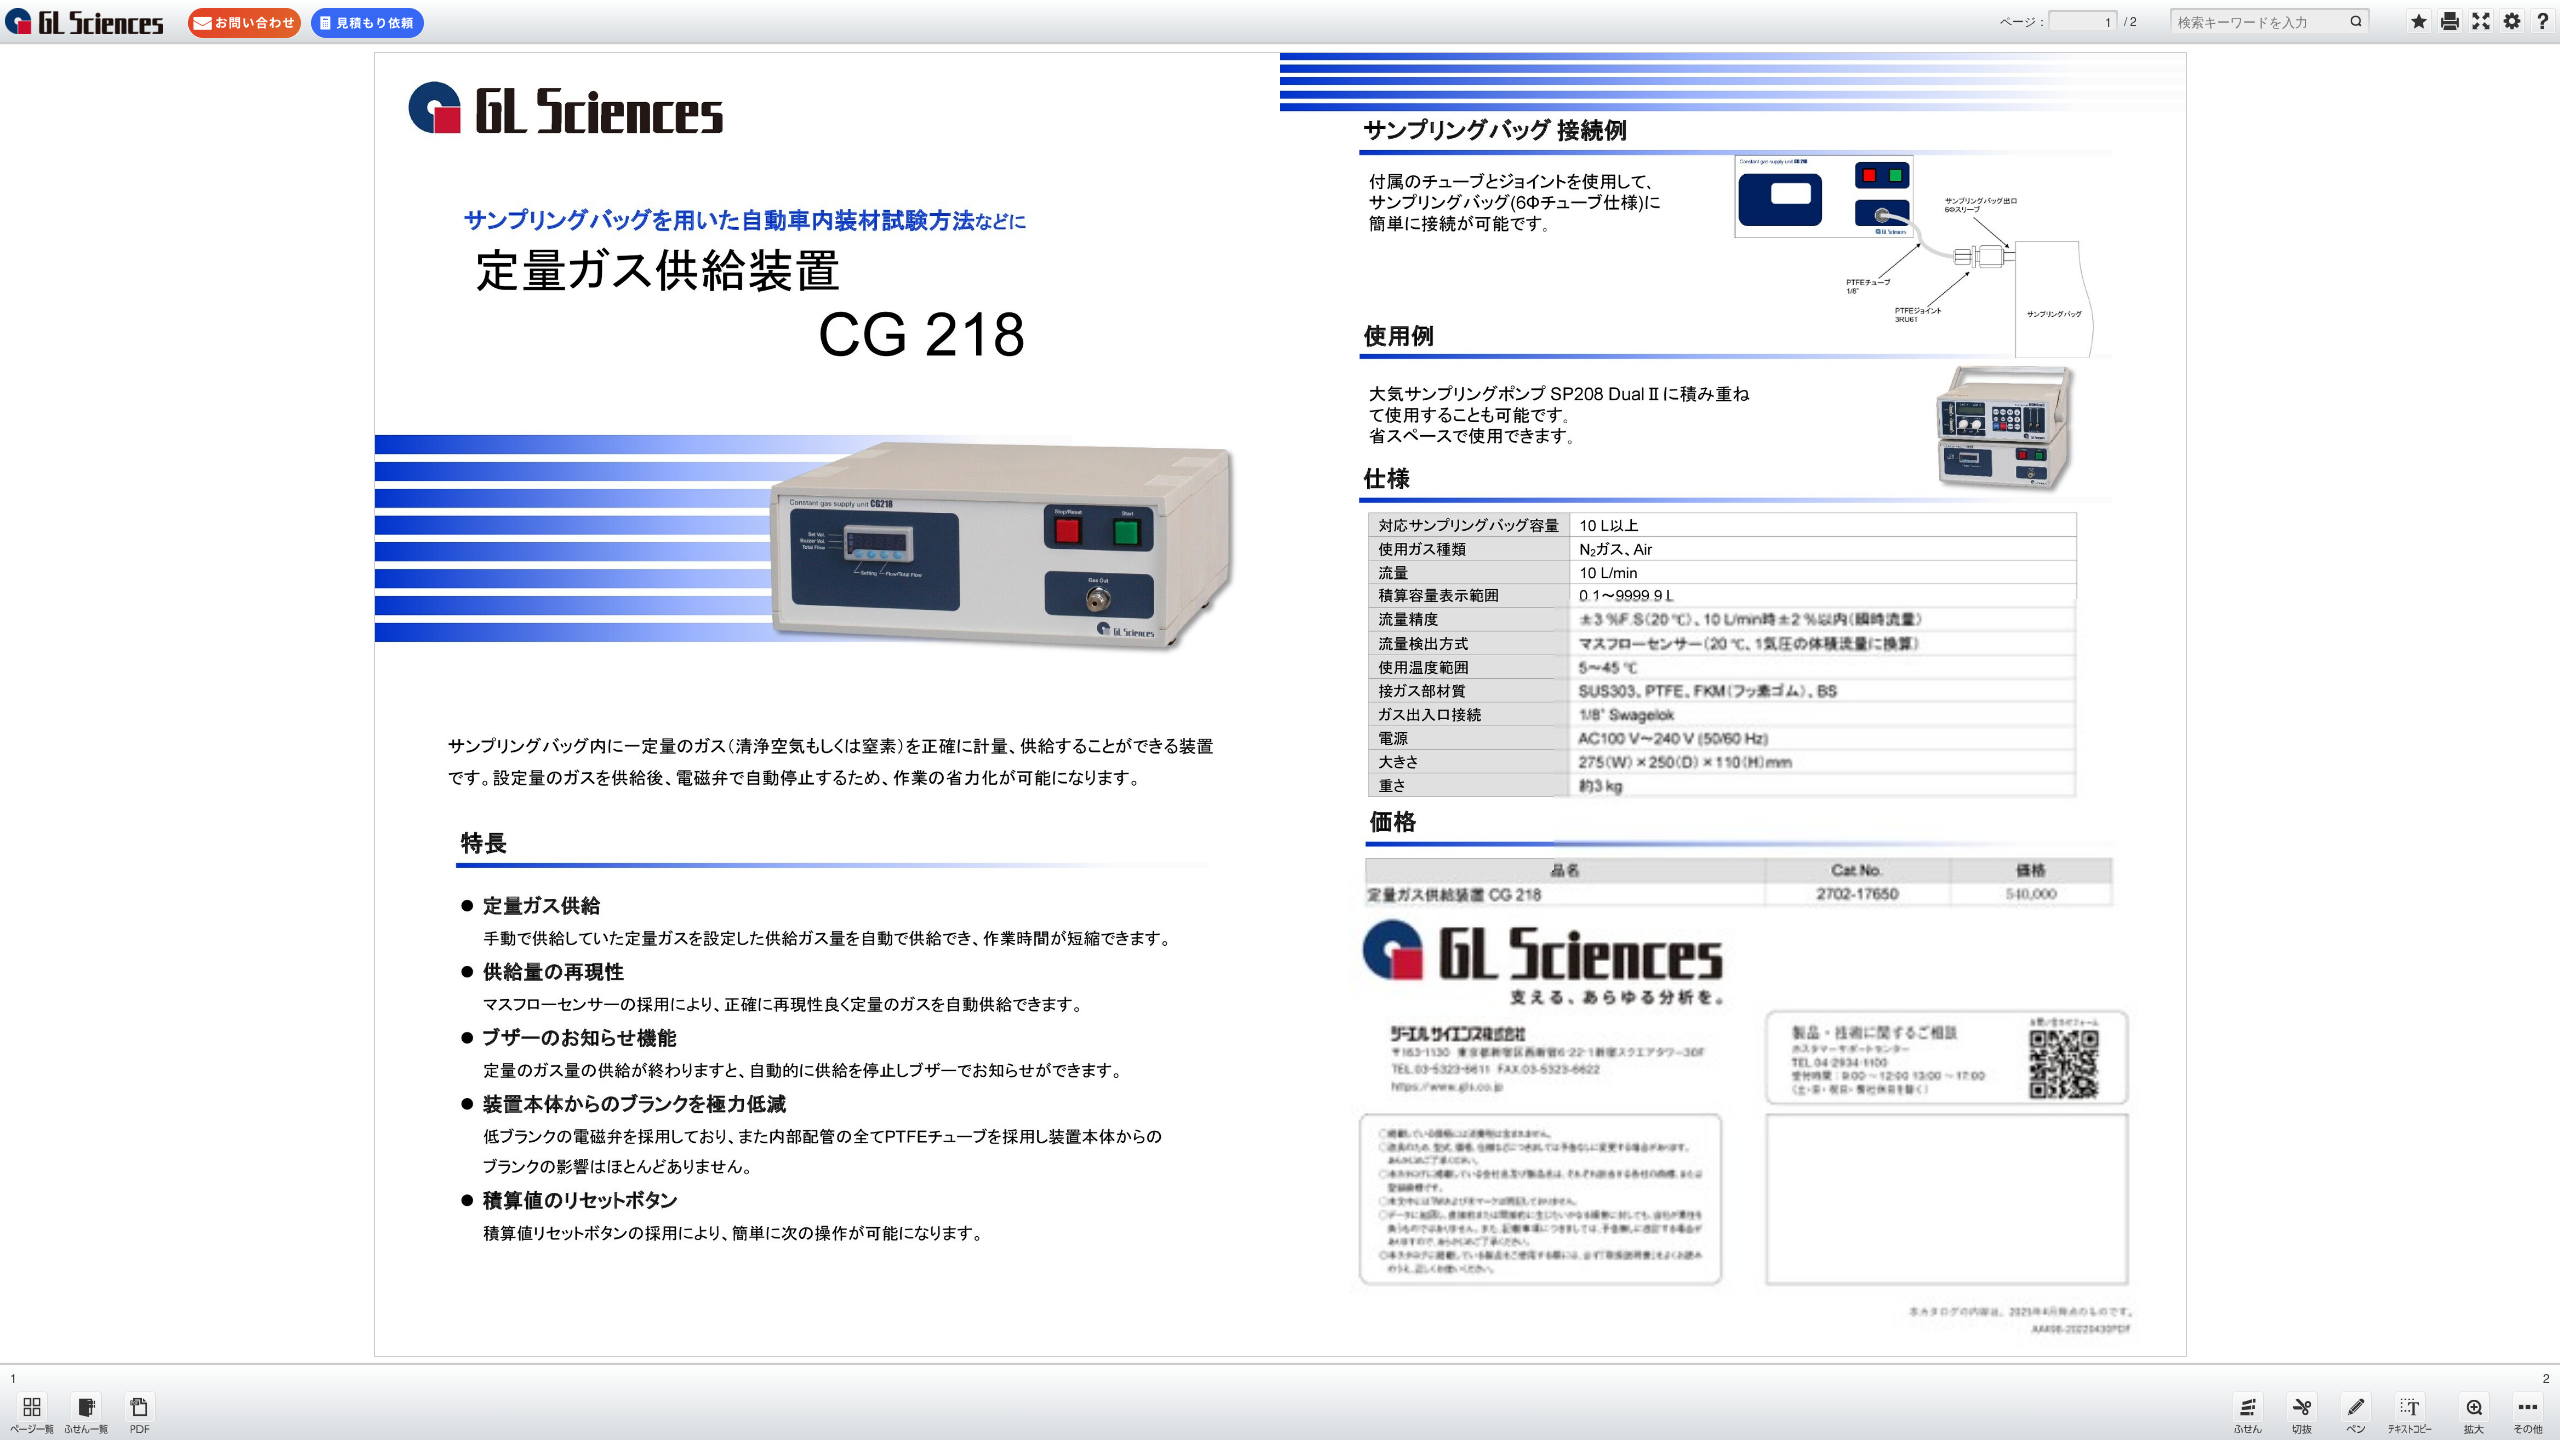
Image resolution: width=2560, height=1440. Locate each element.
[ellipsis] (2528, 1412)
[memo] (2356, 1412)
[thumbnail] (32, 1412)
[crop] (2302, 1412)
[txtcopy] (2410, 1412)
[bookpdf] (140, 1412)
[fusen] (2248, 1412)
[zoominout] (2474, 1412)
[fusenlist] (86, 1412)
